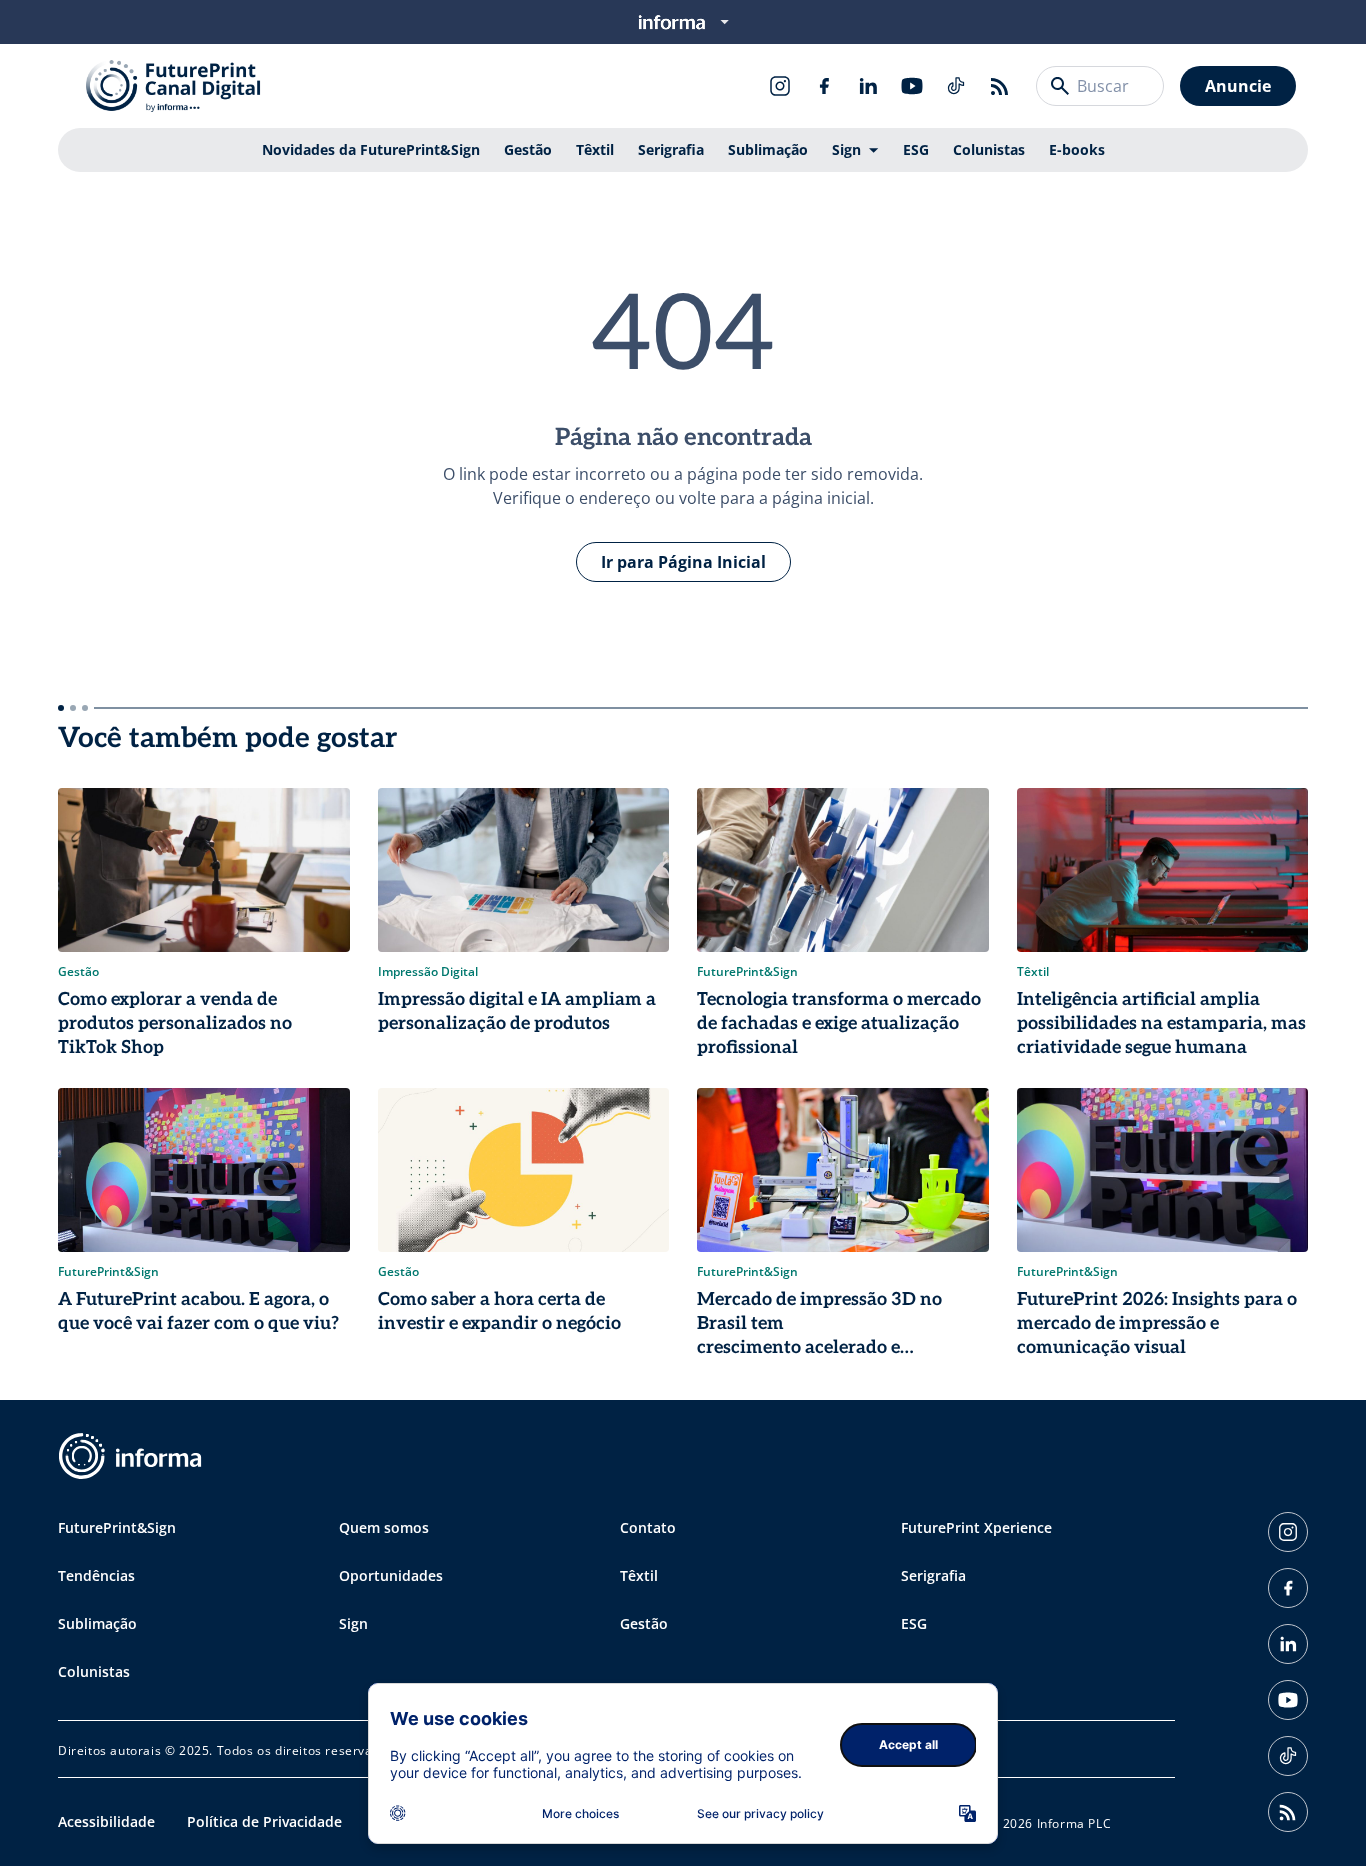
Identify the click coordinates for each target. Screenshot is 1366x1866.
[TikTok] (956, 86)
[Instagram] (780, 86)
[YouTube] (912, 86)
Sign (846, 149)
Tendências (96, 1575)
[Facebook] (824, 86)
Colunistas (989, 149)
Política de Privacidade (264, 1821)
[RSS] (1000, 86)
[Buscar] (1060, 86)
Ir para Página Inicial (683, 562)
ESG (916, 149)
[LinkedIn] (868, 86)
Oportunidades (391, 1575)
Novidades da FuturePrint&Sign (371, 149)
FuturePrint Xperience (976, 1527)
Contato (648, 1527)
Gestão (528, 149)
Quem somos (384, 1527)
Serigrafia (671, 149)
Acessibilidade (106, 1821)
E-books (1077, 149)
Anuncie (1238, 86)
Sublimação (768, 149)
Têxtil (595, 149)
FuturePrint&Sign (117, 1527)
